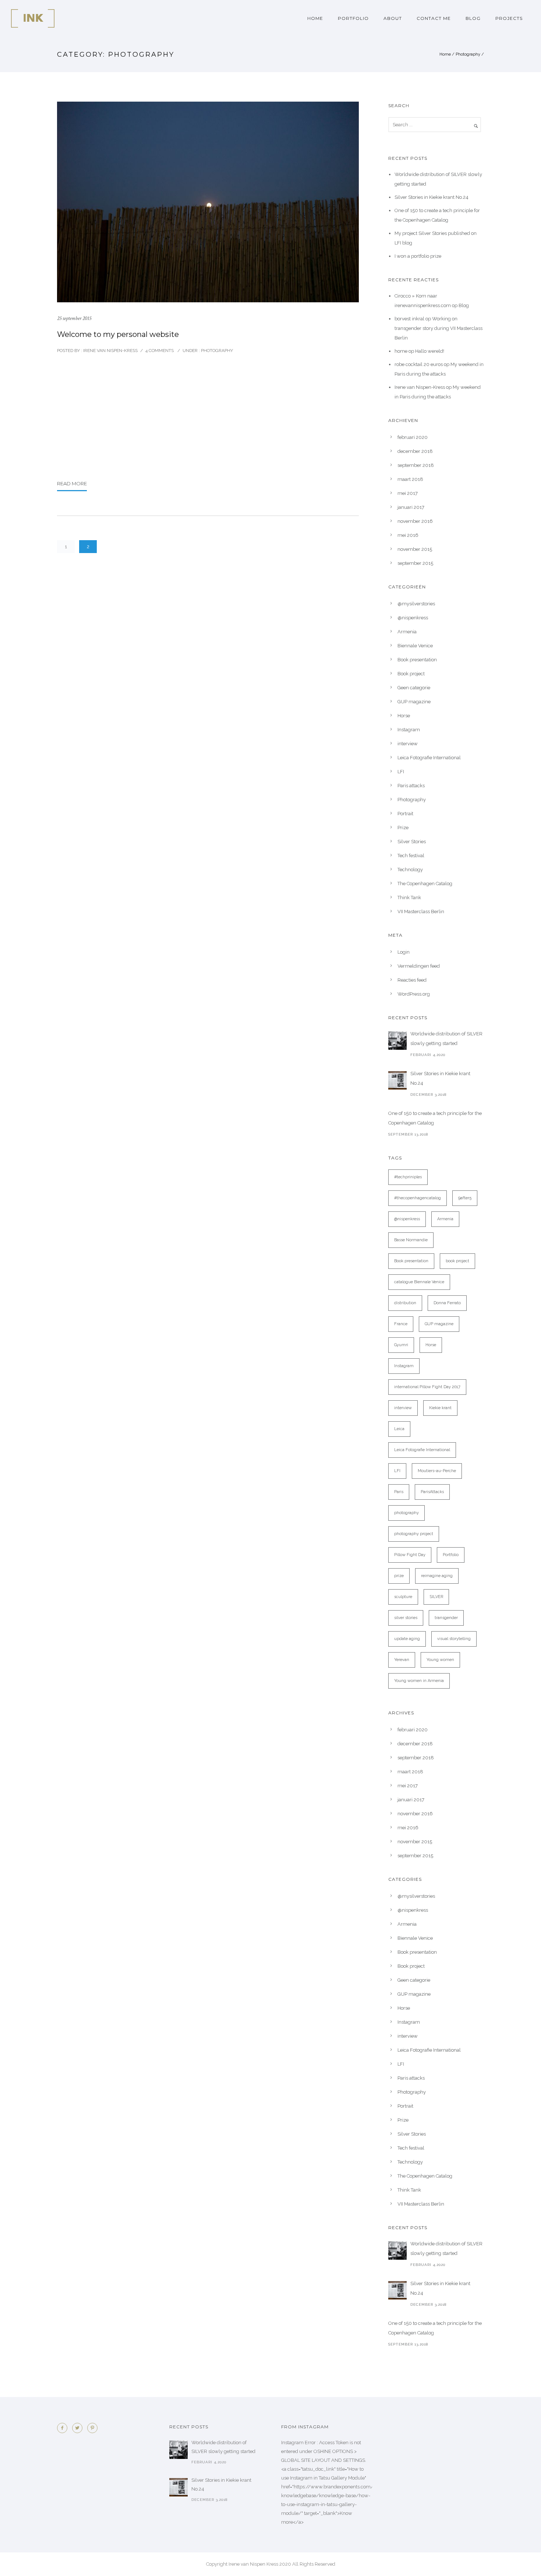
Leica (399, 1429)
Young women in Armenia (419, 1681)
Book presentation (417, 660)
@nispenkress (413, 618)
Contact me (434, 18)
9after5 (465, 1198)
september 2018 (416, 465)
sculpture (403, 1597)
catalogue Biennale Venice (419, 1282)
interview (408, 744)
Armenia (407, 632)
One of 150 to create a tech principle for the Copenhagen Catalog (435, 1118)
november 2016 (415, 521)
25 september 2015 (74, 318)
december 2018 (415, 451)
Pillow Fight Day (410, 1555)
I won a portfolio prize (418, 256)
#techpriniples (408, 1177)
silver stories (406, 1618)
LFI (401, 772)
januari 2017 (411, 507)
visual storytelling (454, 1639)
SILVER (436, 1597)
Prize (403, 828)
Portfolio (353, 18)
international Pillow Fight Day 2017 (427, 1387)
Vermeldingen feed (419, 966)
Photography (468, 54)
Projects (509, 18)
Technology (410, 870)
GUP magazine (414, 702)
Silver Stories (412, 842)
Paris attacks (411, 786)
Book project (411, 674)
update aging (407, 1639)
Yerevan (402, 1660)
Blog (473, 18)
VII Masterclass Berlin (421, 912)
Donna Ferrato (447, 1303)
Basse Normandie (411, 1240)
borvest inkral (409, 319)
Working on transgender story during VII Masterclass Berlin (439, 328)
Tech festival (411, 856)
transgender (446, 1618)
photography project (414, 1534)
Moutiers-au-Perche (437, 1471)
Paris (399, 1492)
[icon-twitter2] (79, 2428)
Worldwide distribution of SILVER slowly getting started (446, 1039)
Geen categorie (414, 688)
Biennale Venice (415, 646)
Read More (72, 483)
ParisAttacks (432, 1492)
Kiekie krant (440, 1408)
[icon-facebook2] (64, 2428)
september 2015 (415, 563)
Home (315, 18)
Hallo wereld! (430, 351)
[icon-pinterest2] (92, 2428)
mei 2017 (408, 493)
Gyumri (401, 1345)
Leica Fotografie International (429, 758)
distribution (405, 1303)
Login (404, 952)
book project (457, 1261)
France (401, 1324)
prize (399, 1576)
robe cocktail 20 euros (419, 364)
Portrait (405, 814)
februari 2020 (413, 437)
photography (406, 1513)
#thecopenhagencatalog (418, 1198)
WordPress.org (414, 994)
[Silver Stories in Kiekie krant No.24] (397, 1080)
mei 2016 (408, 535)
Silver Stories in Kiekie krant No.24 (432, 197)
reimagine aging (437, 1576)
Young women (440, 1660)
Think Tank (409, 898)
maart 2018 (410, 479)
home (401, 351)
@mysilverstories (416, 604)
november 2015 (415, 549)
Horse (404, 716)
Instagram (409, 730)
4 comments (160, 351)
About (393, 18)
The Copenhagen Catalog (425, 884)
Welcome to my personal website (118, 334)
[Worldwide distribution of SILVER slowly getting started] (397, 1041)
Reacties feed (412, 980)
